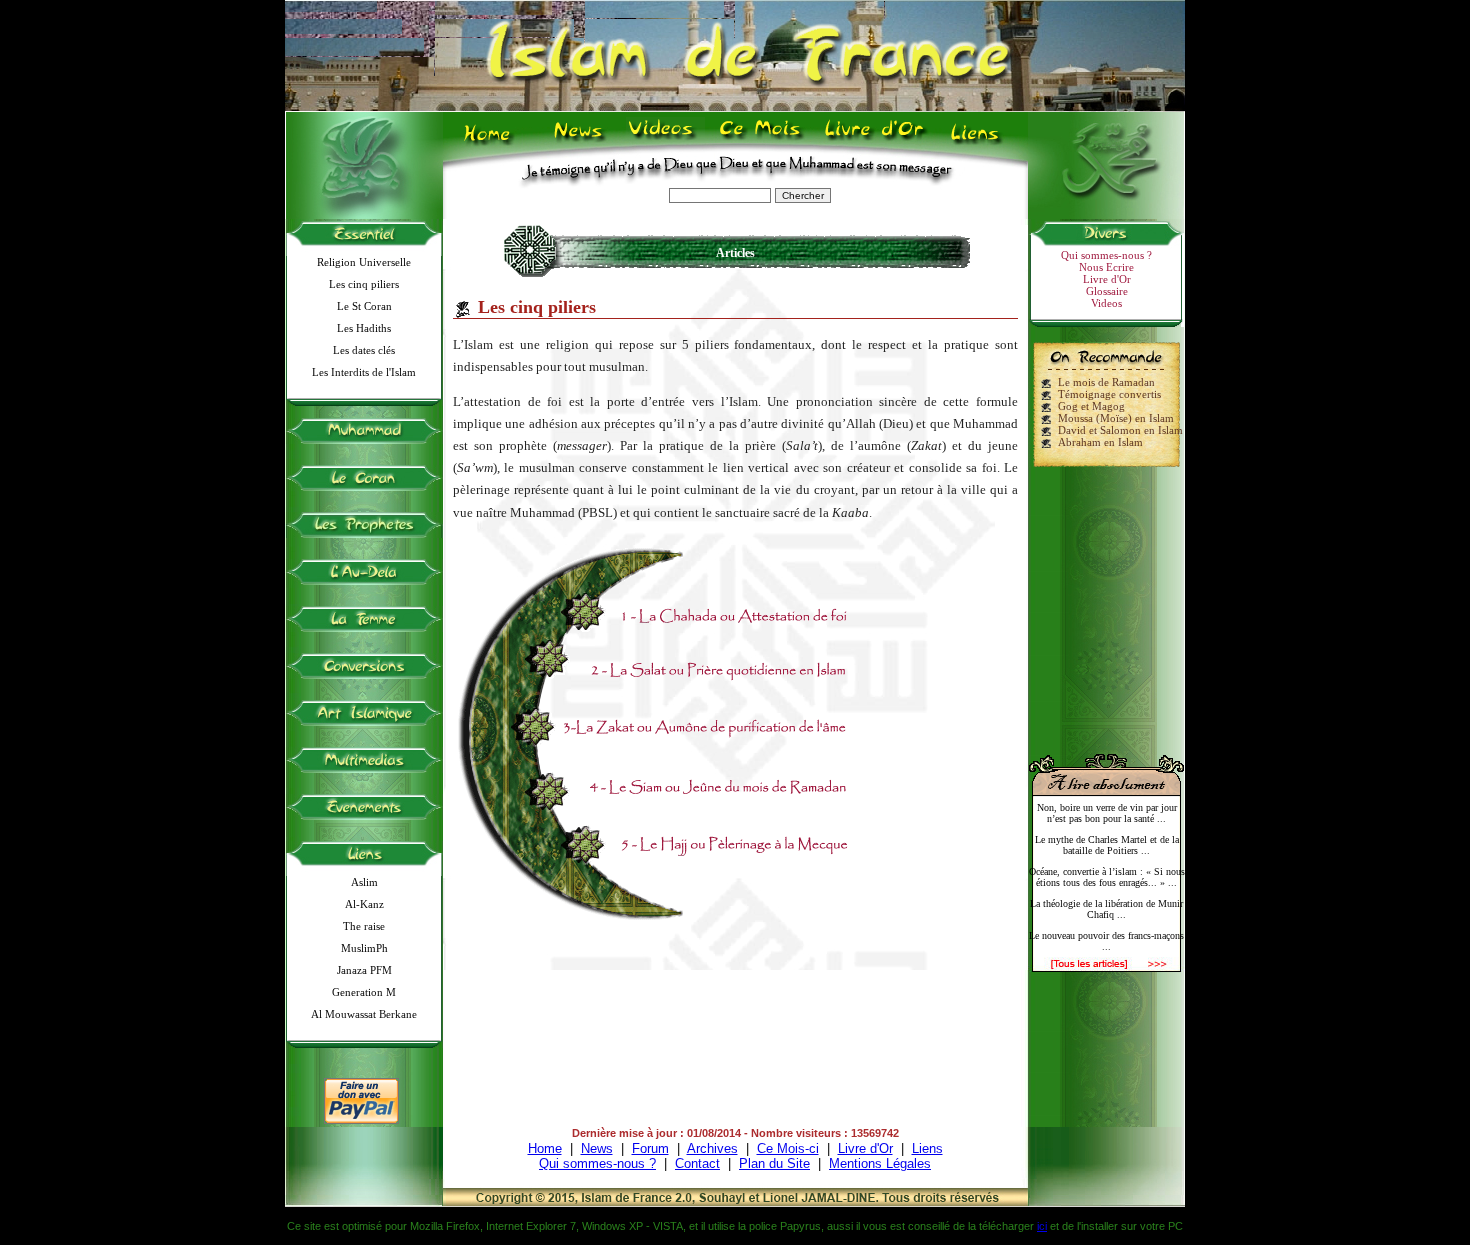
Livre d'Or (872, 141)
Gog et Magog (1091, 406)
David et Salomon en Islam (1120, 430)
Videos (662, 141)
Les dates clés (364, 350)
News (579, 141)
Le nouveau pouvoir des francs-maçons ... (1106, 941)
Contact (697, 1163)
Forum (650, 1148)
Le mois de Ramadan (1106, 382)
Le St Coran (364, 306)
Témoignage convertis (1109, 394)
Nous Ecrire (1106, 267)
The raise (364, 926)
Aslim (364, 882)
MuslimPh (364, 948)
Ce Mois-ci (788, 1148)
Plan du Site (774, 1163)
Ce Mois (759, 141)
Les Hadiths (364, 328)
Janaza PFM (364, 970)
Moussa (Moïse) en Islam (1116, 418)
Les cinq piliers (364, 284)
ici (1042, 1226)
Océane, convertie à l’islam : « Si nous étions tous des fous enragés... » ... (1107, 877)
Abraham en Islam (1100, 442)
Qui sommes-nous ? (1106, 255)
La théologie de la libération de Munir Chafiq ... (1106, 909)
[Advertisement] (1107, 602)
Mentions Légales (880, 1163)
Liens (979, 141)
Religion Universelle (364, 262)
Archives (712, 1148)
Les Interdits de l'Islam (364, 372)
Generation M (364, 992)
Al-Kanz (364, 904)
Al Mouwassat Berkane (364, 1014)
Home (491, 141)
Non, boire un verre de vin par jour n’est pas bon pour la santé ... (1107, 813)
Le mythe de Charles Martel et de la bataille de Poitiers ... (1107, 845)
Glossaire (1107, 291)
